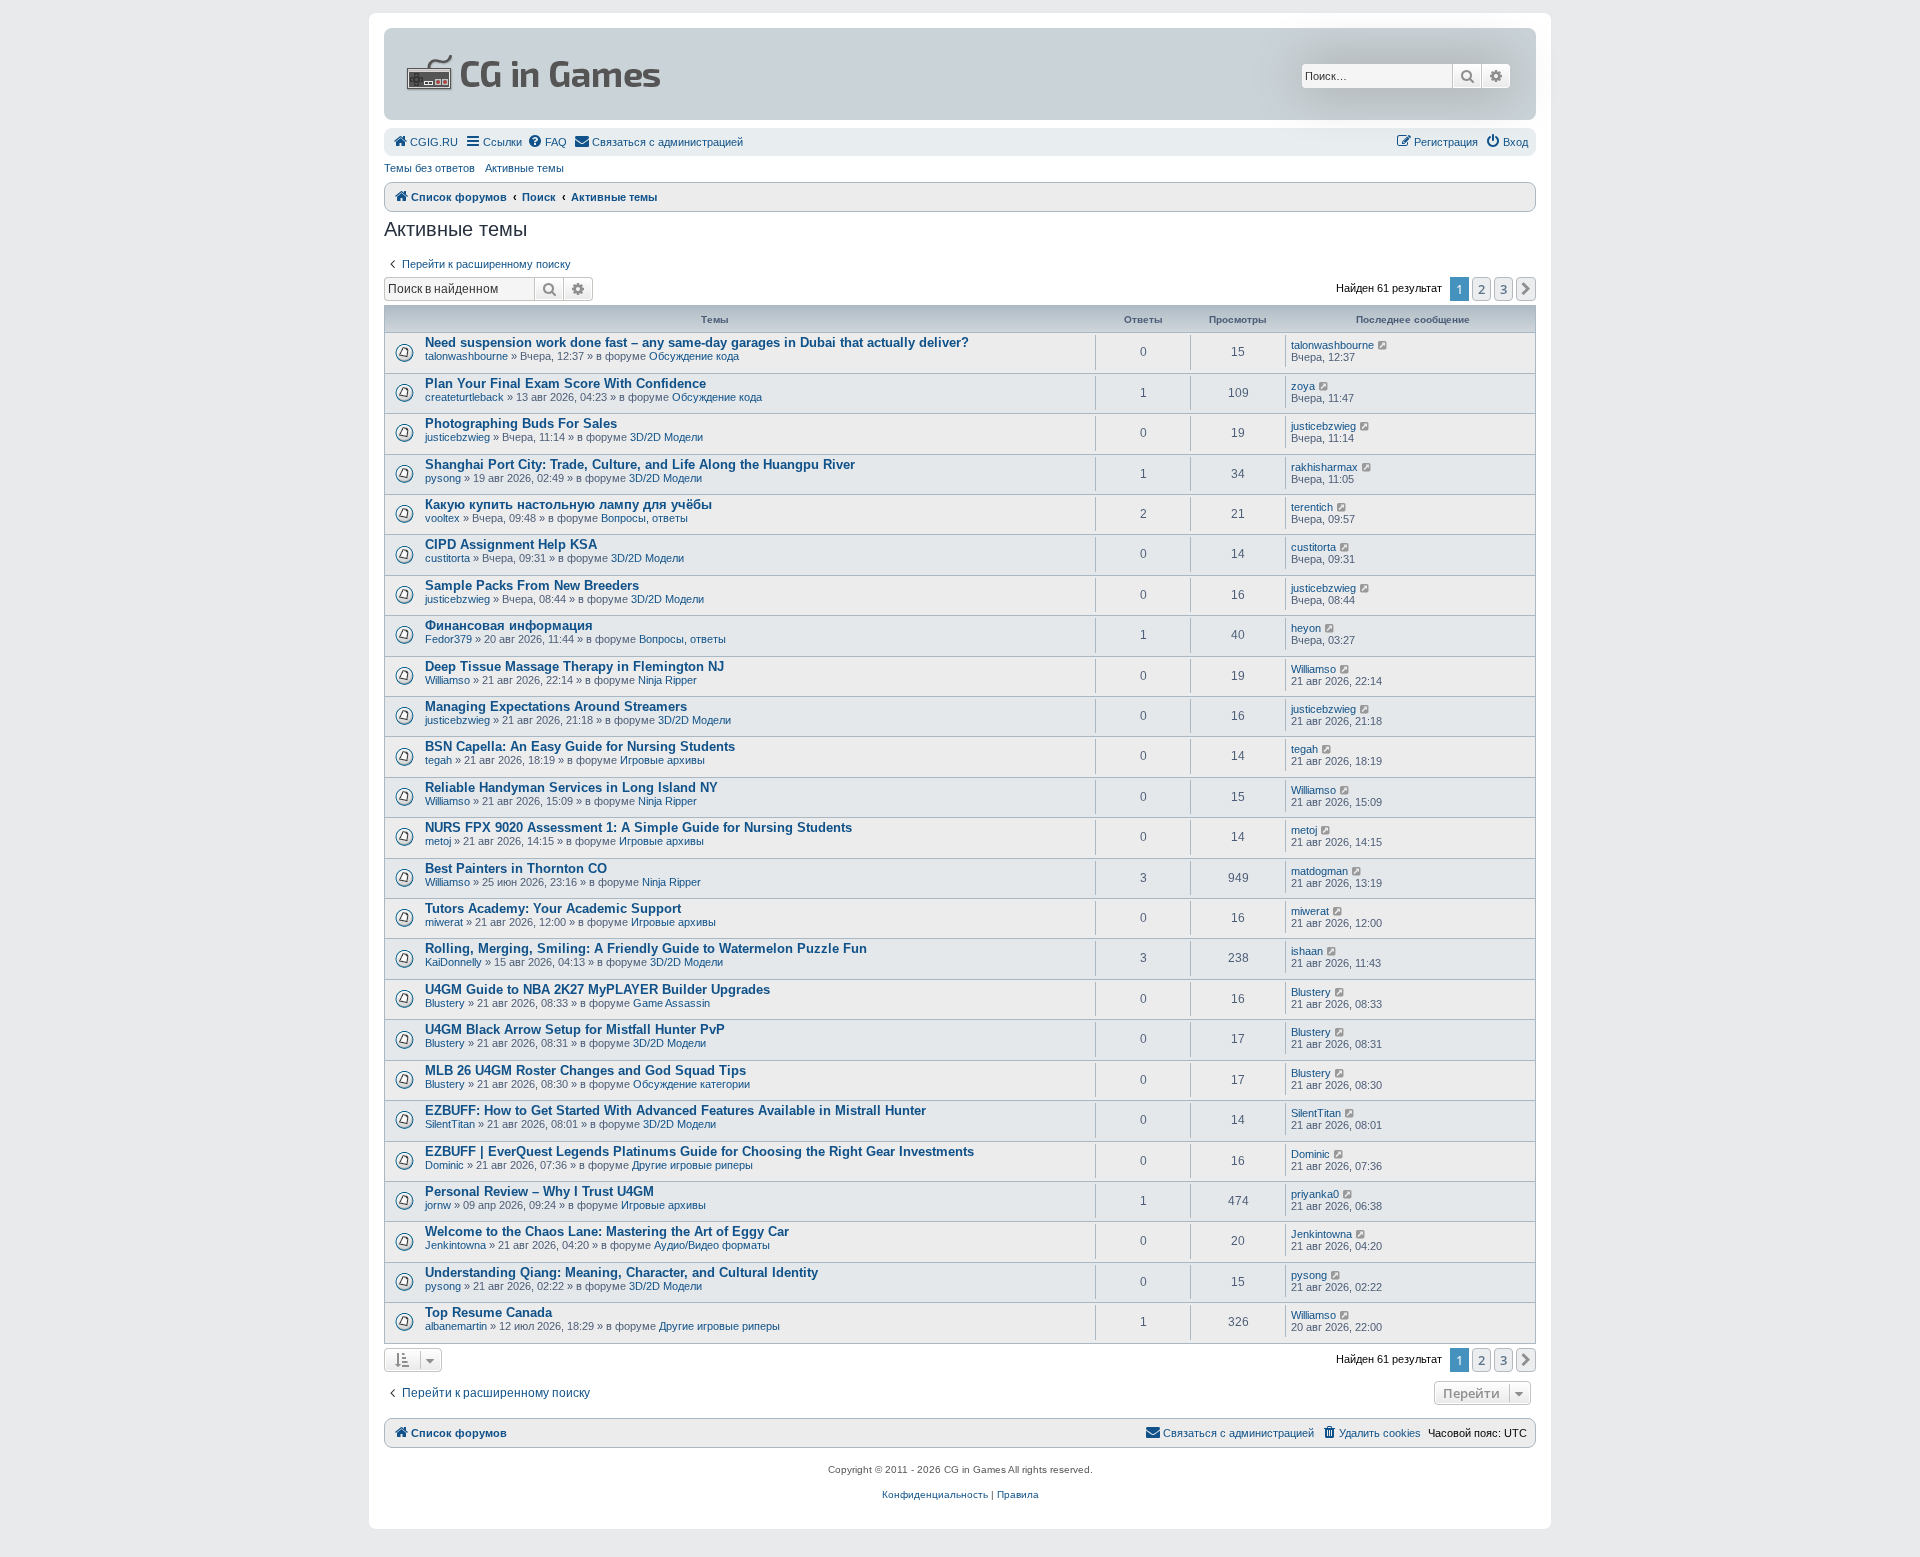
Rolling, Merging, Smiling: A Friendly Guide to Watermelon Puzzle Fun (646, 948)
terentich (1312, 507)
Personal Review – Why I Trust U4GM (539, 1191)
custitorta (447, 558)
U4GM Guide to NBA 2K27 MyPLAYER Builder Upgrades (597, 989)
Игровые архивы (662, 760)
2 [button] (1481, 289)
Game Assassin (671, 1003)
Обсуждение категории (691, 1084)
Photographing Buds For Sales (521, 423)
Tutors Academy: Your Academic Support (553, 908)
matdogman (1319, 871)
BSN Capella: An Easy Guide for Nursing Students (580, 746)
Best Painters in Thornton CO (516, 868)
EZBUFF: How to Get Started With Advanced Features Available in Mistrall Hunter (675, 1110)
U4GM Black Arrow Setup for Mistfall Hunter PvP (575, 1029)
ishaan (1307, 951)
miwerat (444, 922)
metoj (438, 841)
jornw (438, 1205)
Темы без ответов (429, 168)
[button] (1526, 289)
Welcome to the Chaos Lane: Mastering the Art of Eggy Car (607, 1231)
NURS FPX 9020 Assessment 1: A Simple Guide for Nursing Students (638, 827)
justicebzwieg (457, 437)
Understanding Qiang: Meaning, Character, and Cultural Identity (621, 1272)
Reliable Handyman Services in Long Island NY (571, 787)
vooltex (442, 518)
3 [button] (1503, 289)
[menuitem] (425, 142)
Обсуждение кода (694, 356)
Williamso (447, 680)
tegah (438, 760)
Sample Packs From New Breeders (532, 585)
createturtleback (464, 397)
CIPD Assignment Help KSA (511, 544)
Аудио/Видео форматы (712, 1245)
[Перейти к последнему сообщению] (1383, 345)
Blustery (445, 1003)
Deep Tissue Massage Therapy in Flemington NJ (574, 666)
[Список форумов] (766, 74)
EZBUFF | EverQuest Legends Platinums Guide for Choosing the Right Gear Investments (699, 1151)
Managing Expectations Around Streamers (556, 706)
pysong (443, 478)
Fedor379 (448, 639)
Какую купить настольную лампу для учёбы (568, 504)
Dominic (444, 1165)
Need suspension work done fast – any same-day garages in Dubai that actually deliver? (697, 342)
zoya (1303, 386)
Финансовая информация (509, 625)
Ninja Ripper (667, 680)
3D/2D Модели (666, 437)
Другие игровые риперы (692, 1165)
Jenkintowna (455, 1245)
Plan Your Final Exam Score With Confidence (565, 383)
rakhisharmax (1324, 467)
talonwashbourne (466, 356)
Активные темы (524, 168)
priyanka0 (1315, 1194)
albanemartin (456, 1326)
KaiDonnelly (453, 962)
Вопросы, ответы (644, 518)
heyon (1306, 628)
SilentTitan (450, 1124)
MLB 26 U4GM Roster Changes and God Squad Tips (585, 1070)
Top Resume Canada (488, 1312)
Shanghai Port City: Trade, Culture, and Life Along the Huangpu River (640, 464)
